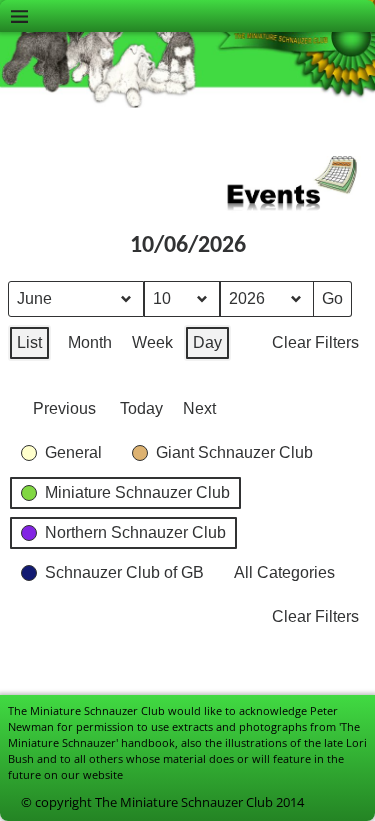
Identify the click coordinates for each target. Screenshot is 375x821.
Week (152, 342)
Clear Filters (315, 342)
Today (141, 408)
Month (90, 342)
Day (207, 342)
